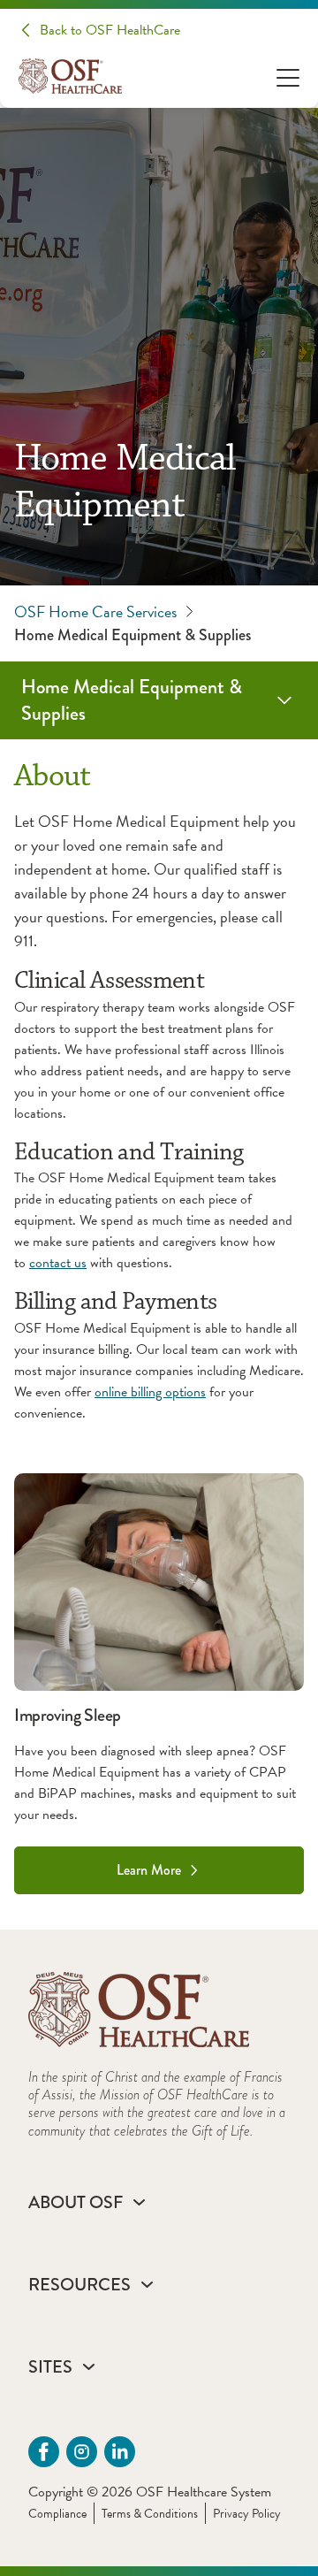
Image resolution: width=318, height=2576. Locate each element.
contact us (58, 1263)
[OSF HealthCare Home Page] (70, 76)
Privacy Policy (247, 2514)
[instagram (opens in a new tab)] (82, 2452)
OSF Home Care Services (95, 612)
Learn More (149, 1870)
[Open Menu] (288, 76)
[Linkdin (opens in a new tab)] (120, 2452)
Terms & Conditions (150, 2514)
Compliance (57, 2514)
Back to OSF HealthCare (110, 30)
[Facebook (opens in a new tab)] (44, 2452)
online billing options (150, 1392)
